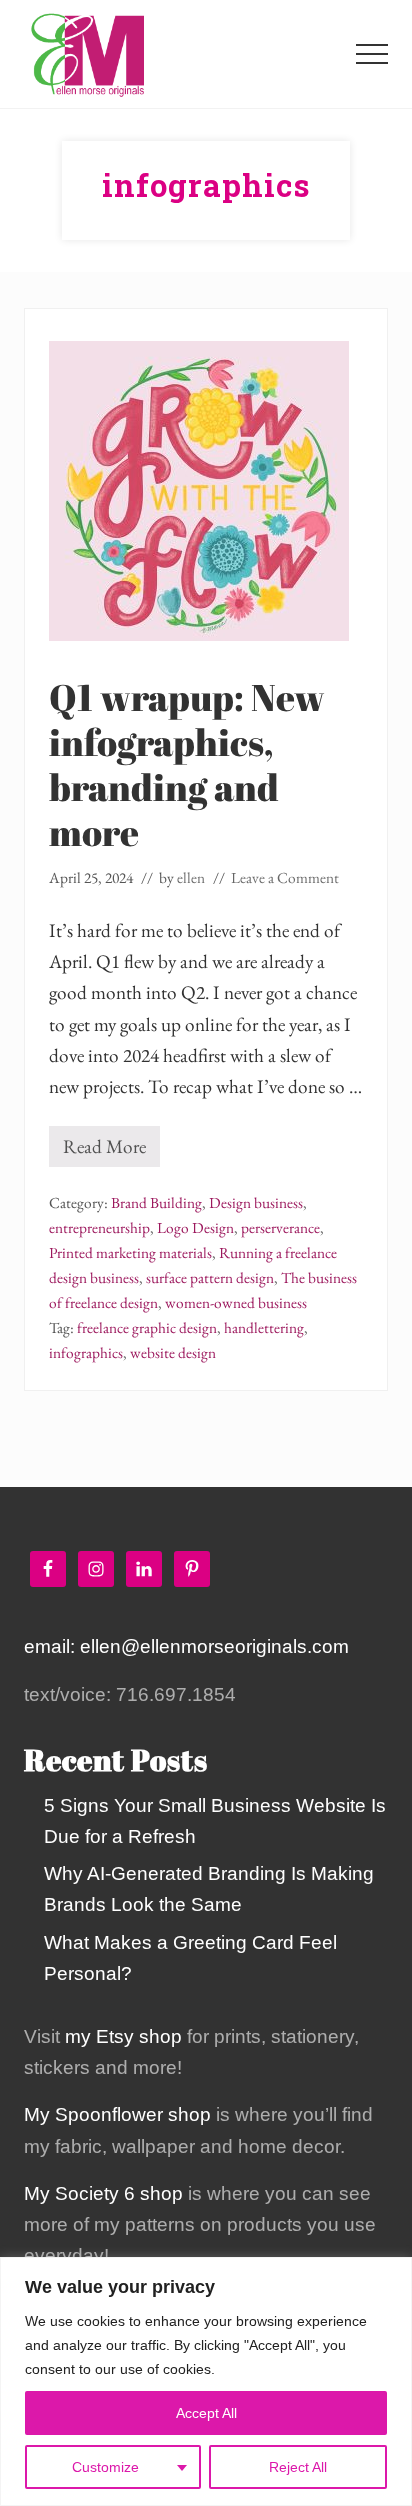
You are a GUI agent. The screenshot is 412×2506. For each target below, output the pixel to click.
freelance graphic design (147, 1328)
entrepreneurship (99, 1228)
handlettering (264, 1328)
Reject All (298, 2467)
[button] (372, 54)
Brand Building (156, 1203)
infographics (86, 1353)
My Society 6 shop (103, 2193)
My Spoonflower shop (117, 2114)
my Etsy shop (123, 2036)
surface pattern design (210, 1278)
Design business (256, 1203)
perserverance (280, 1228)
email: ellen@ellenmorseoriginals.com (186, 1646)
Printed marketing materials (130, 1253)
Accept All (206, 2413)
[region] (206, 2381)
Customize (105, 2467)
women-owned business (236, 1303)
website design (173, 1353)
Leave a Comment (285, 878)
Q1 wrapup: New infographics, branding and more (187, 764)
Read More (104, 1150)
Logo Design (195, 1228)
